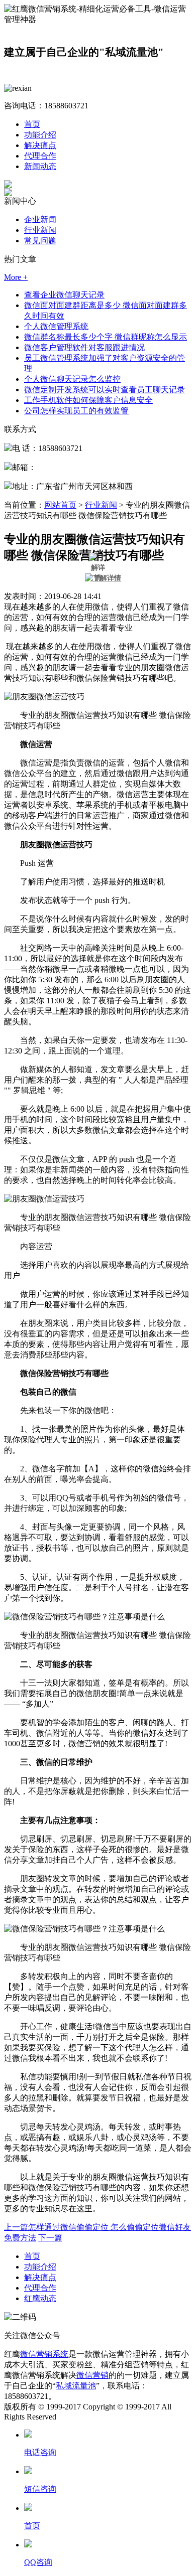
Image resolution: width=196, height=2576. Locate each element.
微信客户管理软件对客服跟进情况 (84, 347)
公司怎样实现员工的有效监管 (76, 411)
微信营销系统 (44, 2354)
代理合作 (40, 156)
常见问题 (40, 241)
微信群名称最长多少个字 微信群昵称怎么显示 (106, 337)
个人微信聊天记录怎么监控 (72, 379)
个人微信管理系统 (56, 326)
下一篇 (50, 2238)
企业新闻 (40, 219)
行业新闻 (40, 230)
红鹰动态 (40, 2298)
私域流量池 (76, 2386)
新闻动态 (40, 166)
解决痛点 (40, 145)
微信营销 (92, 2375)
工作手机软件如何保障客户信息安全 (88, 400)
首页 (32, 124)
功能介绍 (40, 135)
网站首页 (60, 505)
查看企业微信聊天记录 (64, 295)
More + (16, 277)
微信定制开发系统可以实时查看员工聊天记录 (105, 390)
